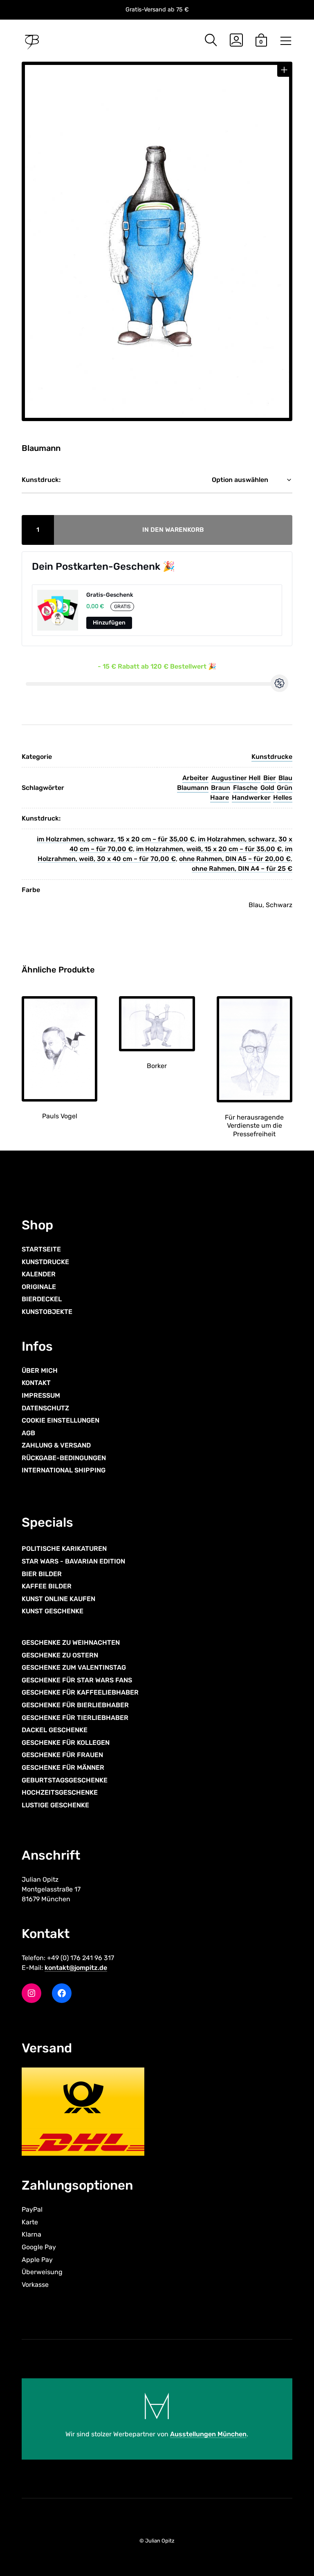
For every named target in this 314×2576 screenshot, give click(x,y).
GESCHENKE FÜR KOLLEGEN (66, 1743)
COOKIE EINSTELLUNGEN (61, 1420)
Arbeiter (195, 778)
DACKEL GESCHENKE (55, 1730)
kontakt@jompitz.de (76, 1968)
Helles (283, 797)
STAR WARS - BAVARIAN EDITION (73, 1561)
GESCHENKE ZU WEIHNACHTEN (71, 1643)
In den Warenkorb (173, 530)
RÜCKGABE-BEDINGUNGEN (64, 1458)
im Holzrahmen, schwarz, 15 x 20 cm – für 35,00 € (116, 839)
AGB (28, 1433)
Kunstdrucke (272, 757)
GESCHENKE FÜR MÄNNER (63, 1768)
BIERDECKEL (42, 1299)
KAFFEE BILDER (47, 1586)
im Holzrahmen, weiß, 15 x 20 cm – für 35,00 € (209, 849)
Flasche (245, 788)
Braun (221, 788)
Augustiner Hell (236, 778)
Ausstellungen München (208, 2434)
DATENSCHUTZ (45, 1408)
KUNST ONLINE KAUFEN (58, 1599)
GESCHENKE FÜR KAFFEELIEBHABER (80, 1692)
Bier (270, 778)
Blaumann (193, 788)
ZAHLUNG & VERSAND (56, 1445)
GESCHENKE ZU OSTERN (60, 1655)
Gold (267, 788)
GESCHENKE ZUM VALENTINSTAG (74, 1667)
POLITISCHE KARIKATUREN (64, 1549)
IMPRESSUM (41, 1395)
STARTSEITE (41, 1249)
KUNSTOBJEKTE (47, 1312)
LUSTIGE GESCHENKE (55, 1805)
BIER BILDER (42, 1574)
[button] (284, 70)
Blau (285, 778)
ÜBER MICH (40, 1371)
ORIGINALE (39, 1287)
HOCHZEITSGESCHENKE (60, 1792)
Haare (220, 797)
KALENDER (39, 1274)
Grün (285, 788)
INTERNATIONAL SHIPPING (64, 1470)
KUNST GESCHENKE (53, 1611)
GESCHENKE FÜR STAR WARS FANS (77, 1680)
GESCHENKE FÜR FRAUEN (62, 1755)
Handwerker (251, 797)
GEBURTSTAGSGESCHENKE (65, 1780)
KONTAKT (36, 1383)
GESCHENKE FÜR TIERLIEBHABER (75, 1718)
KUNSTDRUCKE (45, 1262)
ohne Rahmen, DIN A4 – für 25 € (242, 869)
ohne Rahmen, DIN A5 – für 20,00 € (235, 859)
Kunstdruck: (41, 480)
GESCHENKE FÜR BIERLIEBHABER (75, 1705)
